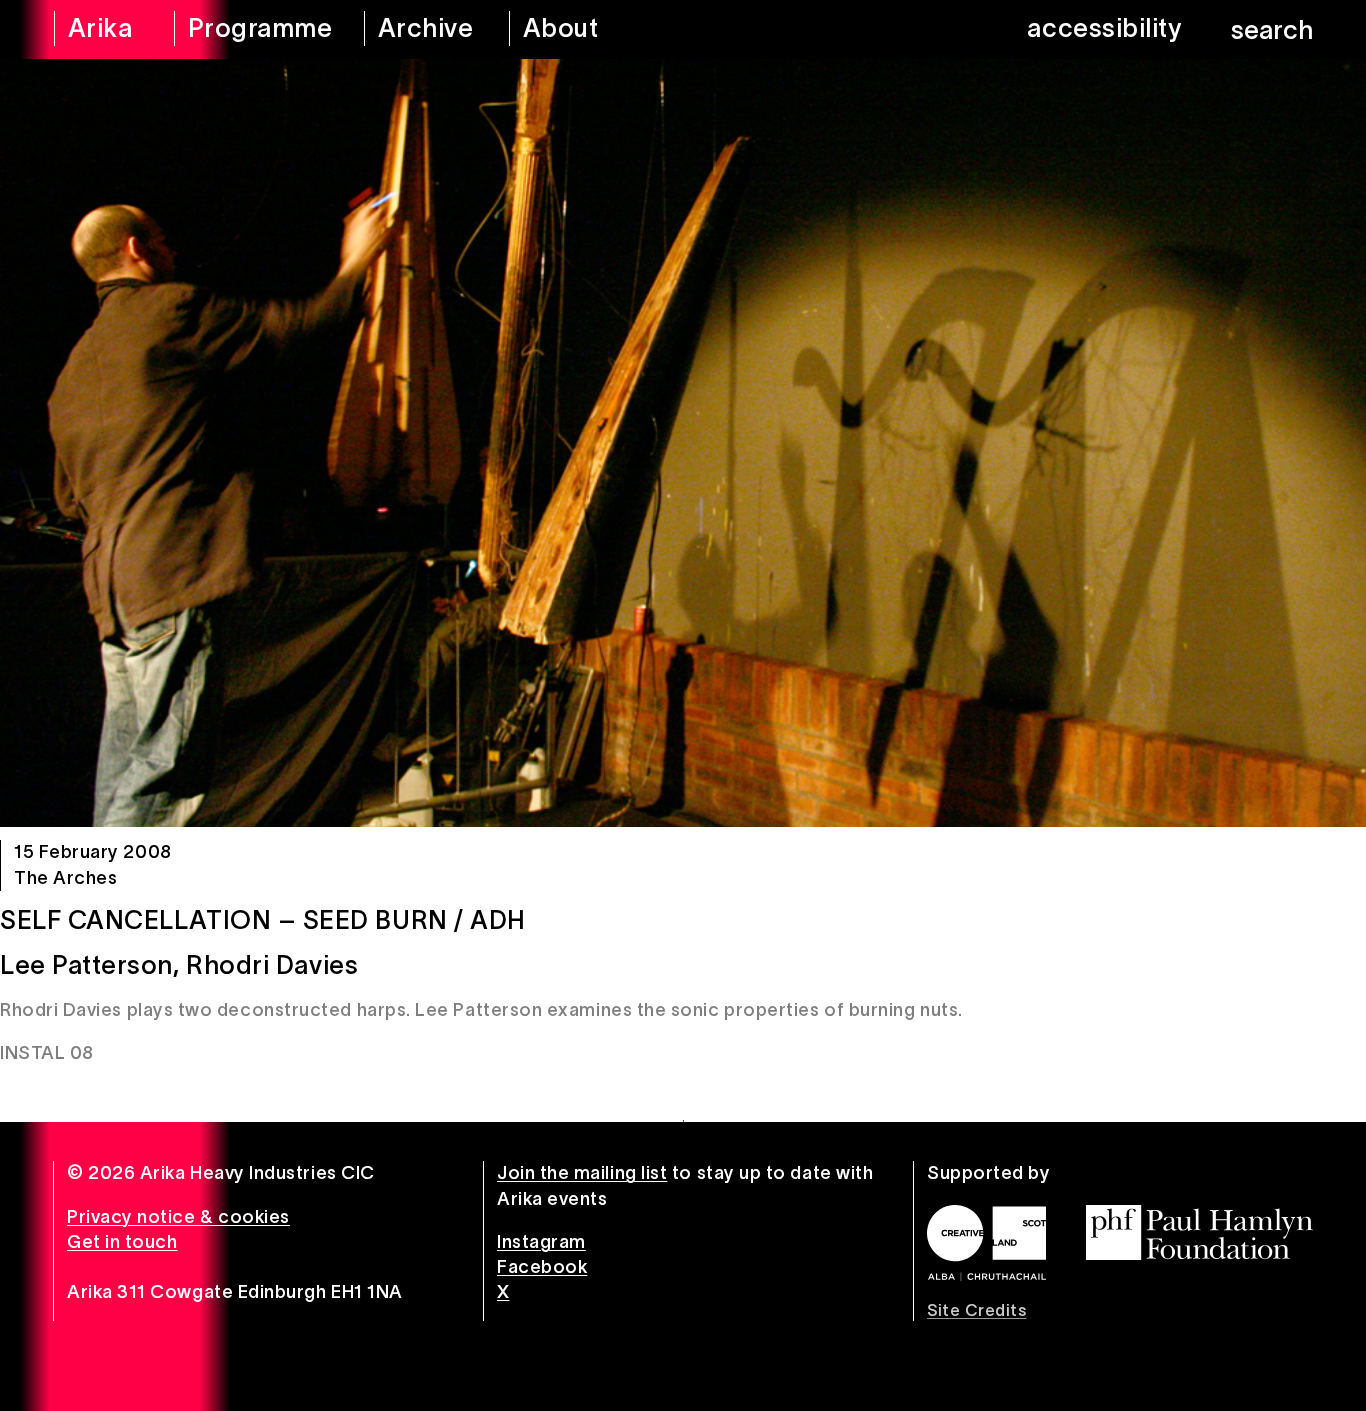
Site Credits (976, 1310)
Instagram (541, 1242)
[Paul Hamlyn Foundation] (1199, 1232)
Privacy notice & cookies (178, 1217)
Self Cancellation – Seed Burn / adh (263, 920)
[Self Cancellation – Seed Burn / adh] (683, 443)
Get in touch (122, 1242)
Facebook (542, 1267)
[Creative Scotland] (986, 1243)
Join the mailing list (582, 1173)
